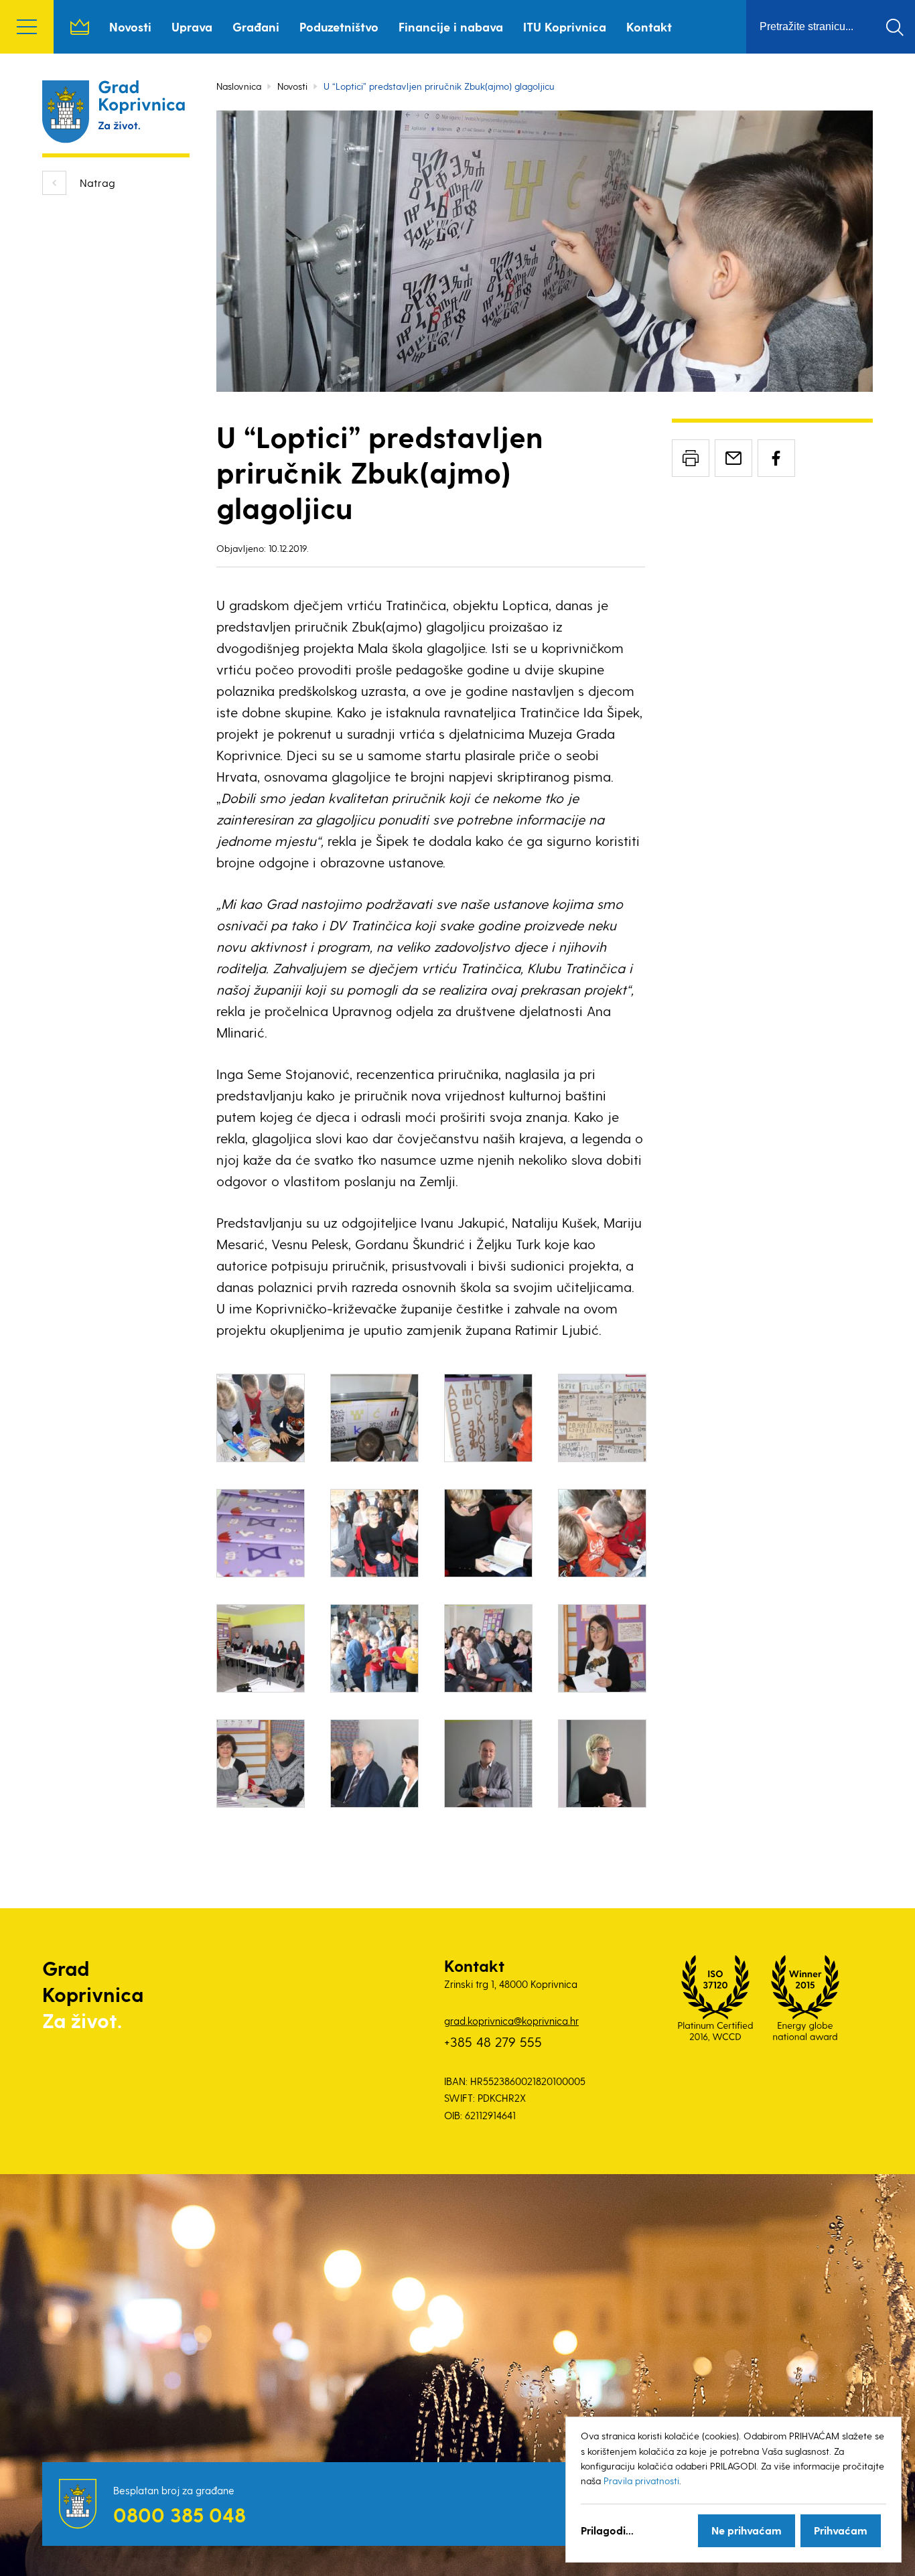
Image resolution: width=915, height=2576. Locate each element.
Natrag (97, 183)
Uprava (192, 26)
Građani (256, 26)
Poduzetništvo (339, 26)
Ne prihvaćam (747, 2530)
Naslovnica (80, 27)
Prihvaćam (841, 2530)
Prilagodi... (607, 2530)
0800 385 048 (180, 2514)
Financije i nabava (451, 26)
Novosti (130, 26)
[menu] (27, 27)
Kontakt (649, 26)
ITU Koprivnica (565, 26)
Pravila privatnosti (641, 2481)
